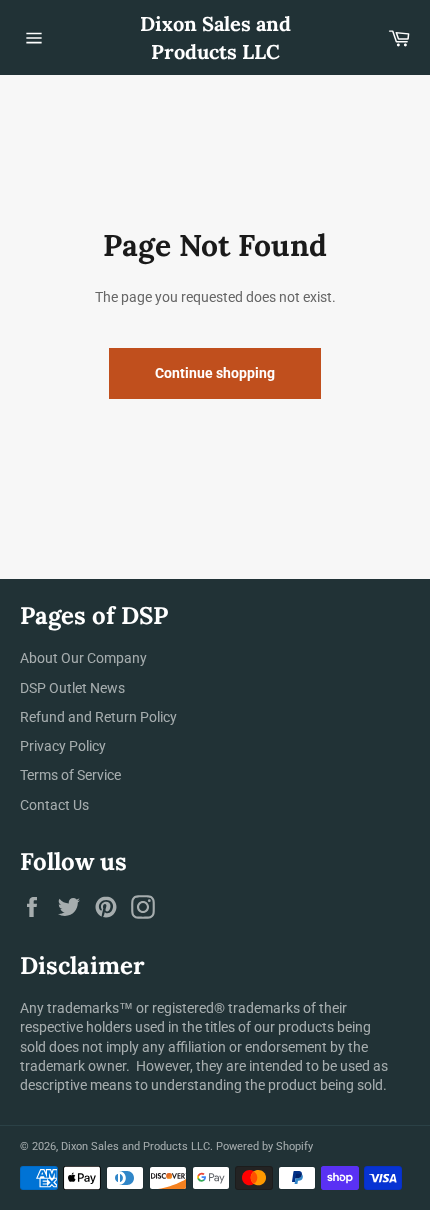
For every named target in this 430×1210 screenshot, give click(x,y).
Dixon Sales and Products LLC (215, 37)
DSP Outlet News (72, 688)
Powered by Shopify (264, 1146)
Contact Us (54, 805)
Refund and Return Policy (98, 717)
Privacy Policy (63, 746)
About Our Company (83, 658)
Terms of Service (70, 775)
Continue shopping (215, 373)
